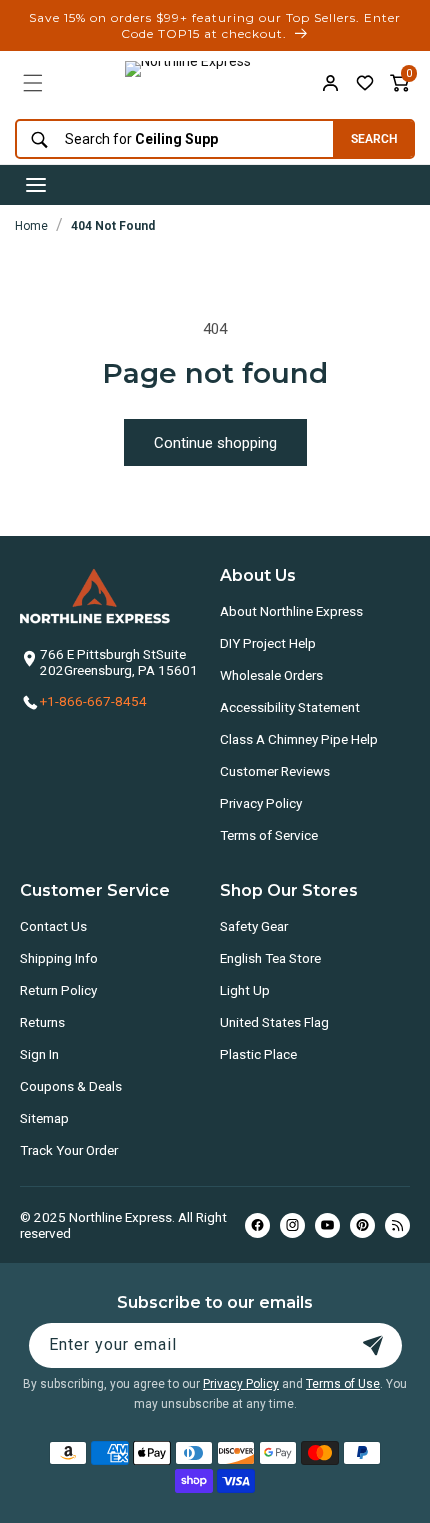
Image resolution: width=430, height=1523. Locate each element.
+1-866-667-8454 (93, 701)
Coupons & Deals (71, 1086)
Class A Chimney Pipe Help (299, 739)
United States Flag (274, 1022)
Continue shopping (215, 443)
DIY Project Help (268, 643)
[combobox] (169, 139)
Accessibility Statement (290, 707)
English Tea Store (270, 958)
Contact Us (53, 926)
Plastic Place (258, 1054)
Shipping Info (59, 958)
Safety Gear (254, 926)
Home (31, 226)
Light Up (245, 990)
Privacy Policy (261, 803)
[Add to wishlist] (365, 83)
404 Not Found (113, 226)
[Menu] (33, 83)
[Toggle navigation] (36, 185)
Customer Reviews (275, 771)
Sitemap (44, 1118)
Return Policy (58, 990)
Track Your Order (69, 1150)
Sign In (39, 1054)
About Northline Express (291, 611)
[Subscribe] (373, 1345)
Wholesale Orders (271, 675)
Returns (42, 1022)
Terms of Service (269, 835)
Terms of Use (343, 1384)
